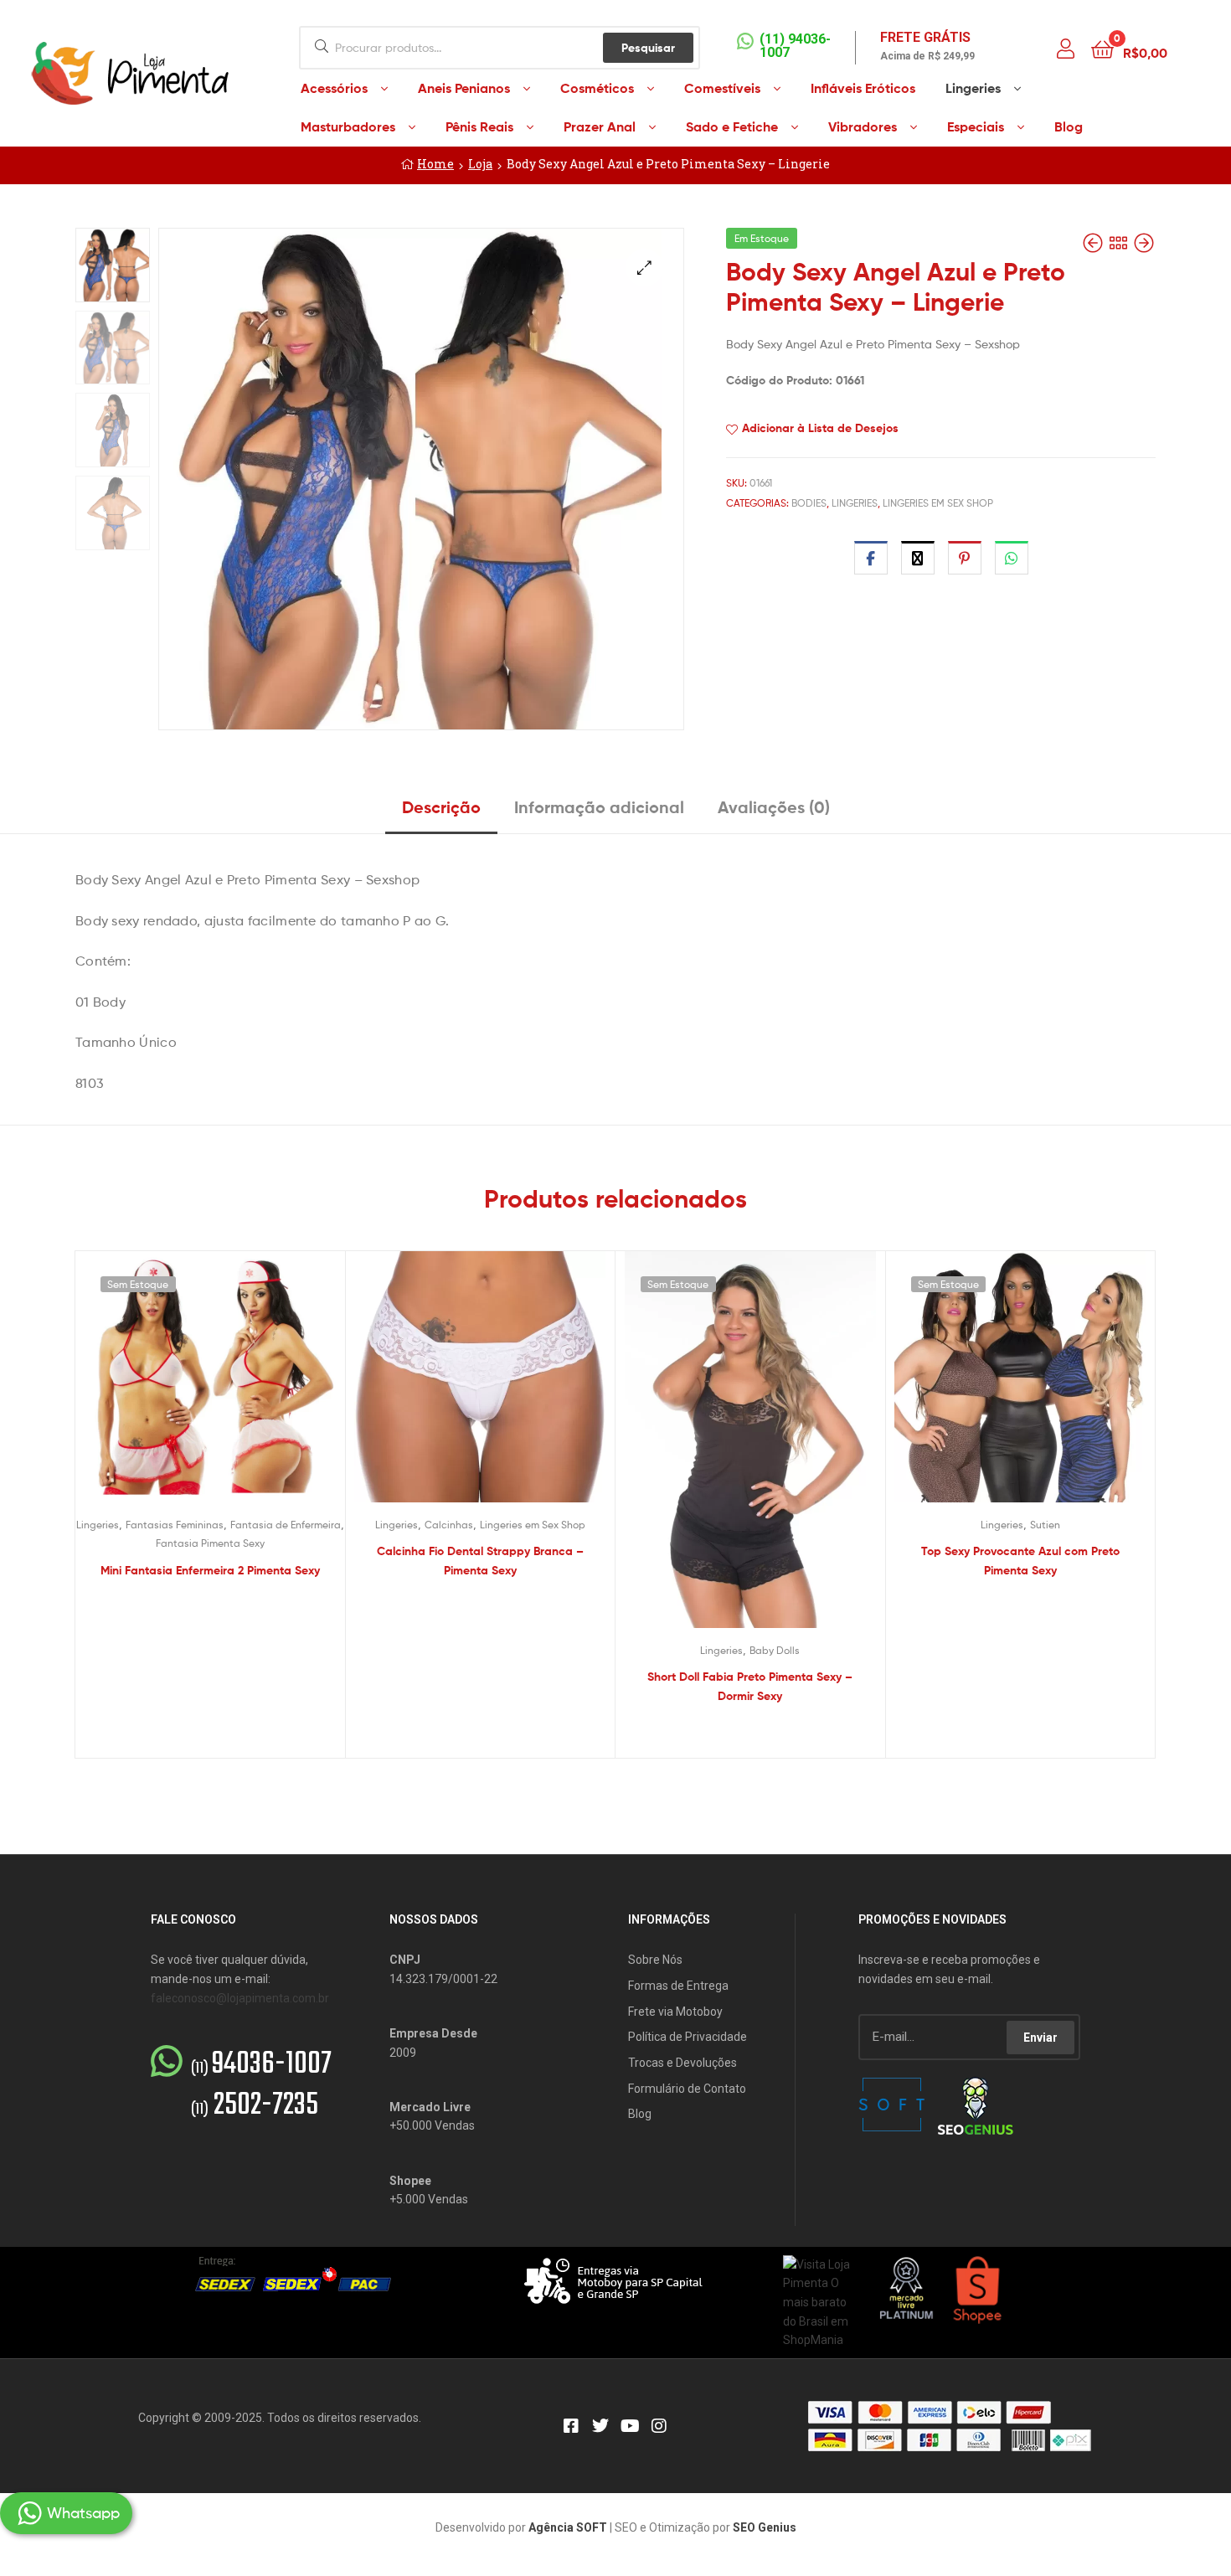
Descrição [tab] (441, 807)
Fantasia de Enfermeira (286, 1525)
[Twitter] (600, 2426)
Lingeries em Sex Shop (938, 503)
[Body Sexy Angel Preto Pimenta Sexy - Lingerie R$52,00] (1095, 243)
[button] (644, 268)
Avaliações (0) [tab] (774, 807)
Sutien (1045, 1525)
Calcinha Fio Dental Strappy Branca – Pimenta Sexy (480, 1561)
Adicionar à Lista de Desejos (820, 428)
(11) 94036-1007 (795, 46)
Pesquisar (648, 48)
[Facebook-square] (571, 2426)
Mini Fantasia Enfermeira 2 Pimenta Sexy (210, 1570)
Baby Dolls (775, 1650)
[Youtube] (630, 2426)
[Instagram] (659, 2426)
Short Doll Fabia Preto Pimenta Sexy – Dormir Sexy (750, 1686)
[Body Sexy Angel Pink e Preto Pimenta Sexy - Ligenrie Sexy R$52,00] (1144, 243)
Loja (480, 164)
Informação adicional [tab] (599, 807)
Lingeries (855, 503)
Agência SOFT (568, 2527)
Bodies (809, 503)
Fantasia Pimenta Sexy (210, 1543)
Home (435, 164)
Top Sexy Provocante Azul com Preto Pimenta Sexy (1020, 1561)
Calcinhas (449, 1525)
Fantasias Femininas (175, 1525)
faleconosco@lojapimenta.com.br (240, 1998)
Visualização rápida (230, 1389)
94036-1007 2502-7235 (261, 2085)
